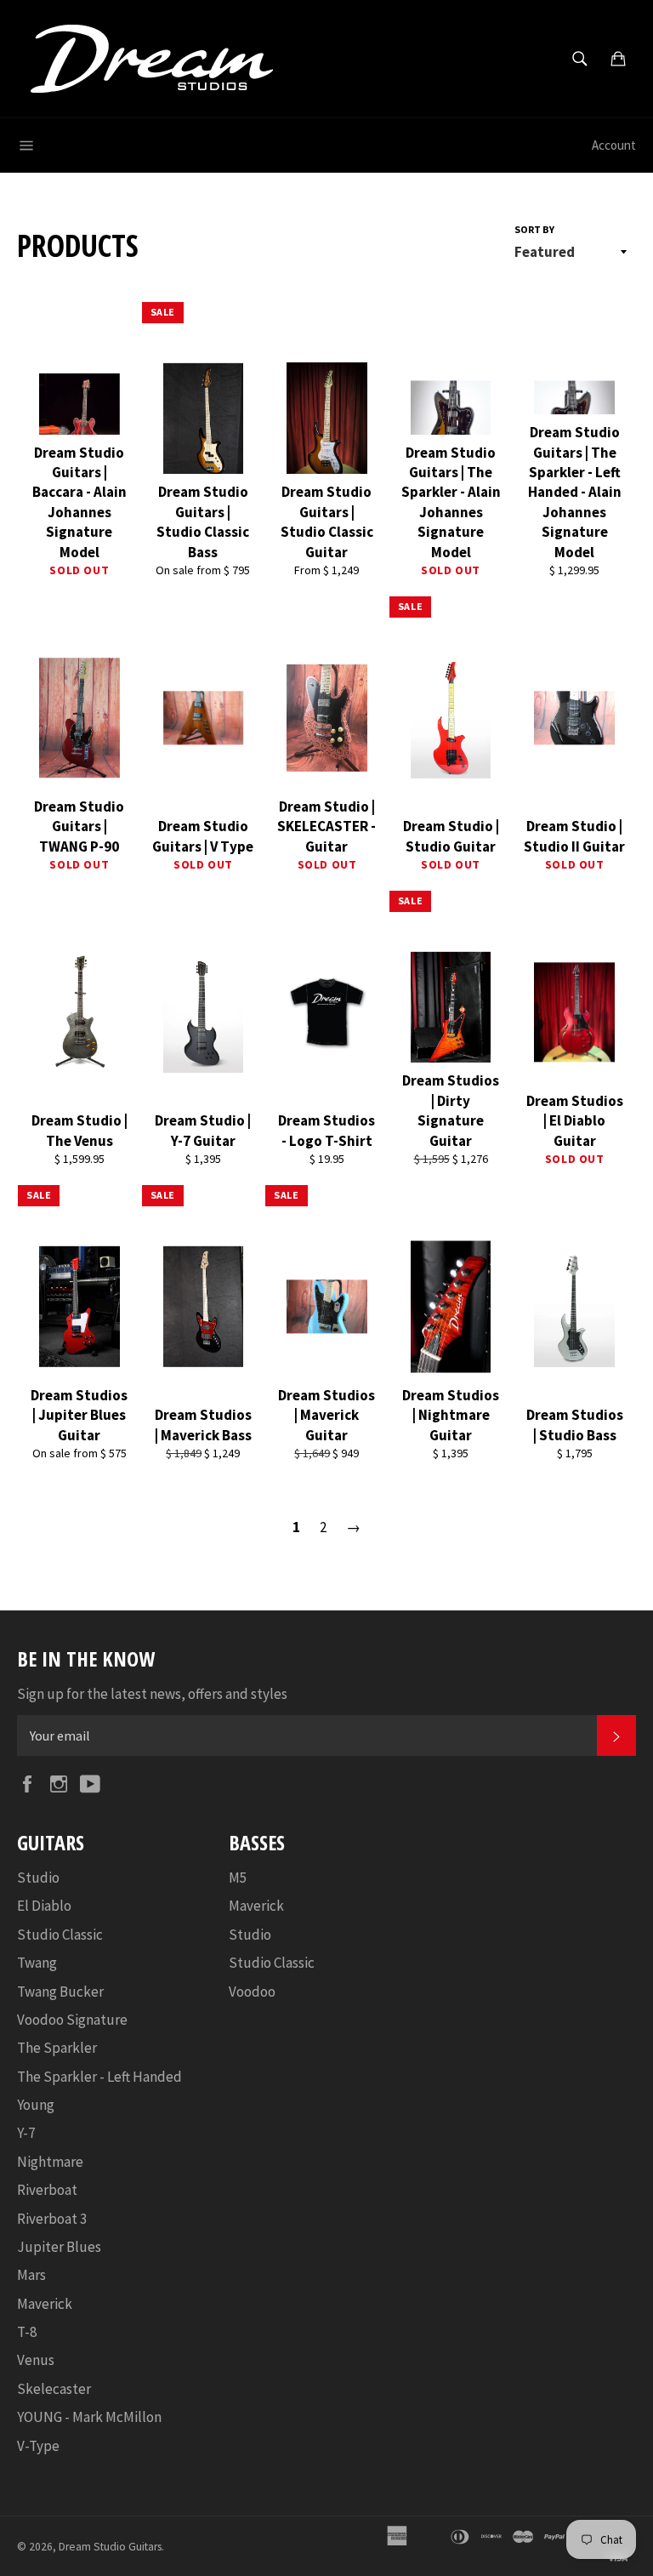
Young (36, 2105)
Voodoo (252, 1992)
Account (614, 145)
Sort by (534, 229)
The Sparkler (57, 2048)
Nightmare (50, 2162)
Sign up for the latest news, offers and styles (152, 1694)
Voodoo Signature (72, 2020)
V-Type (38, 2446)
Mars (31, 2275)
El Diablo (44, 1906)
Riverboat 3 (52, 2219)
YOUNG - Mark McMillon (89, 2417)
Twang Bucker (60, 1992)
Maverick (45, 2304)
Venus (36, 2360)
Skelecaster (54, 2389)
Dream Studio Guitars (110, 2547)
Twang (37, 1963)
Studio (38, 1878)
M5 (238, 1878)
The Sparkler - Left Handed (99, 2077)
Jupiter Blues (59, 2247)
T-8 (27, 2332)
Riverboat (47, 2190)
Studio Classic (60, 1935)
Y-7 (26, 2133)
